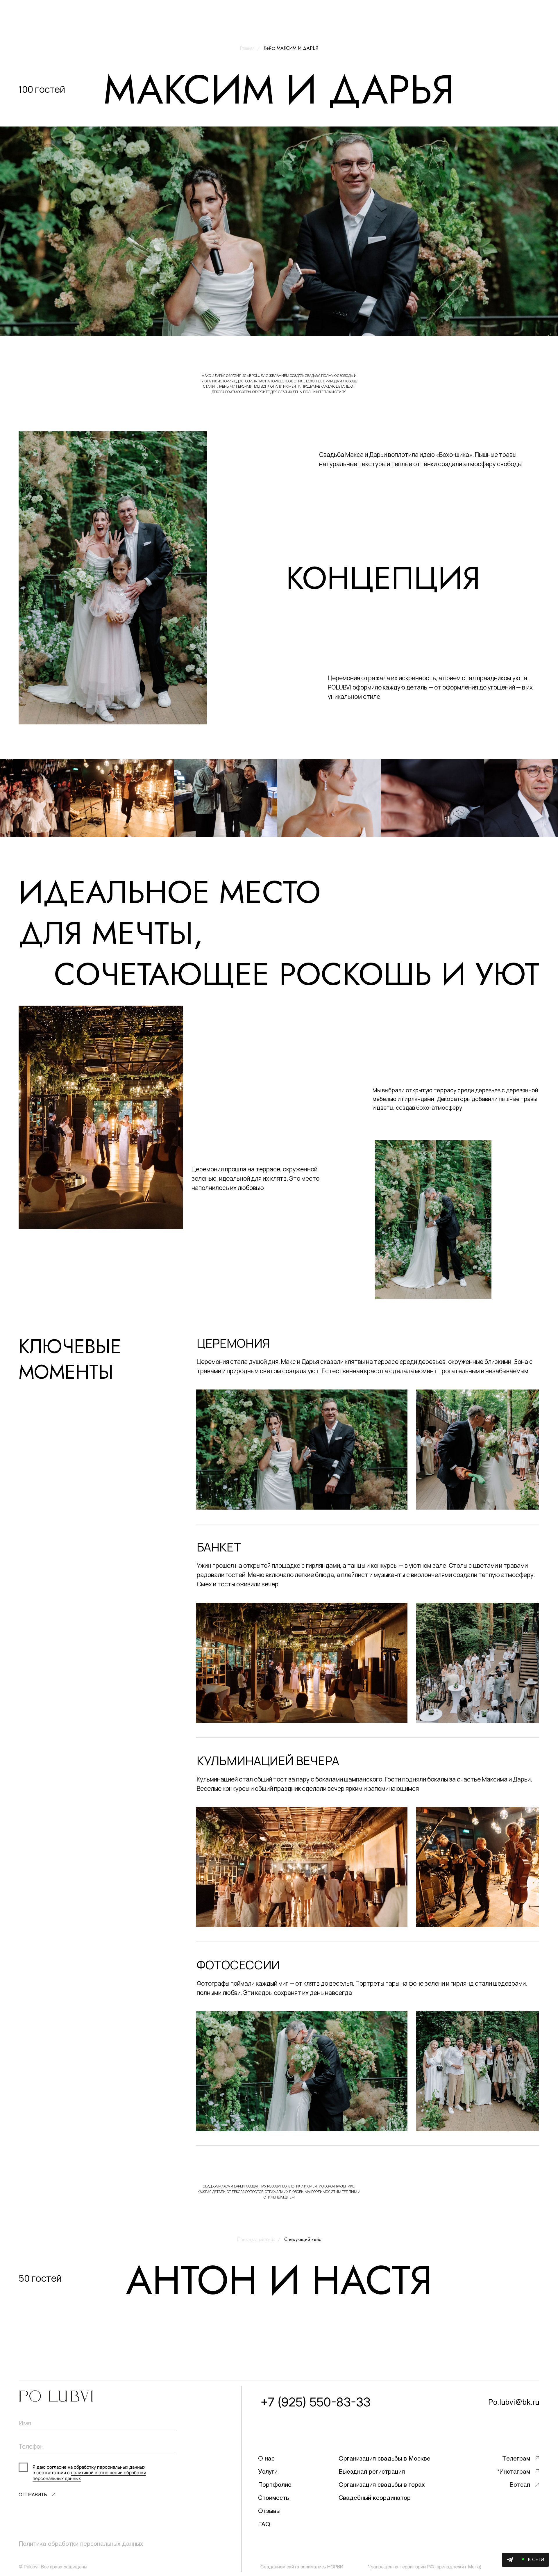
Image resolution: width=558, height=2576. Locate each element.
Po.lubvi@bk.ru (514, 2402)
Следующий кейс (303, 2239)
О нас (266, 2458)
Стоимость (273, 2497)
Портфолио (275, 2484)
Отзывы (269, 2510)
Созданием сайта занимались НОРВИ (302, 2567)
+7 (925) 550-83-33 (315, 2402)
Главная (247, 48)
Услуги (268, 2471)
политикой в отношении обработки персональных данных (89, 2475)
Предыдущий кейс (256, 2239)
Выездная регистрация (372, 2471)
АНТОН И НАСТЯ (279, 2280)
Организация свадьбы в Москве (384, 2458)
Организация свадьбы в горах (382, 2484)
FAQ (264, 2524)
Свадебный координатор (375, 2497)
